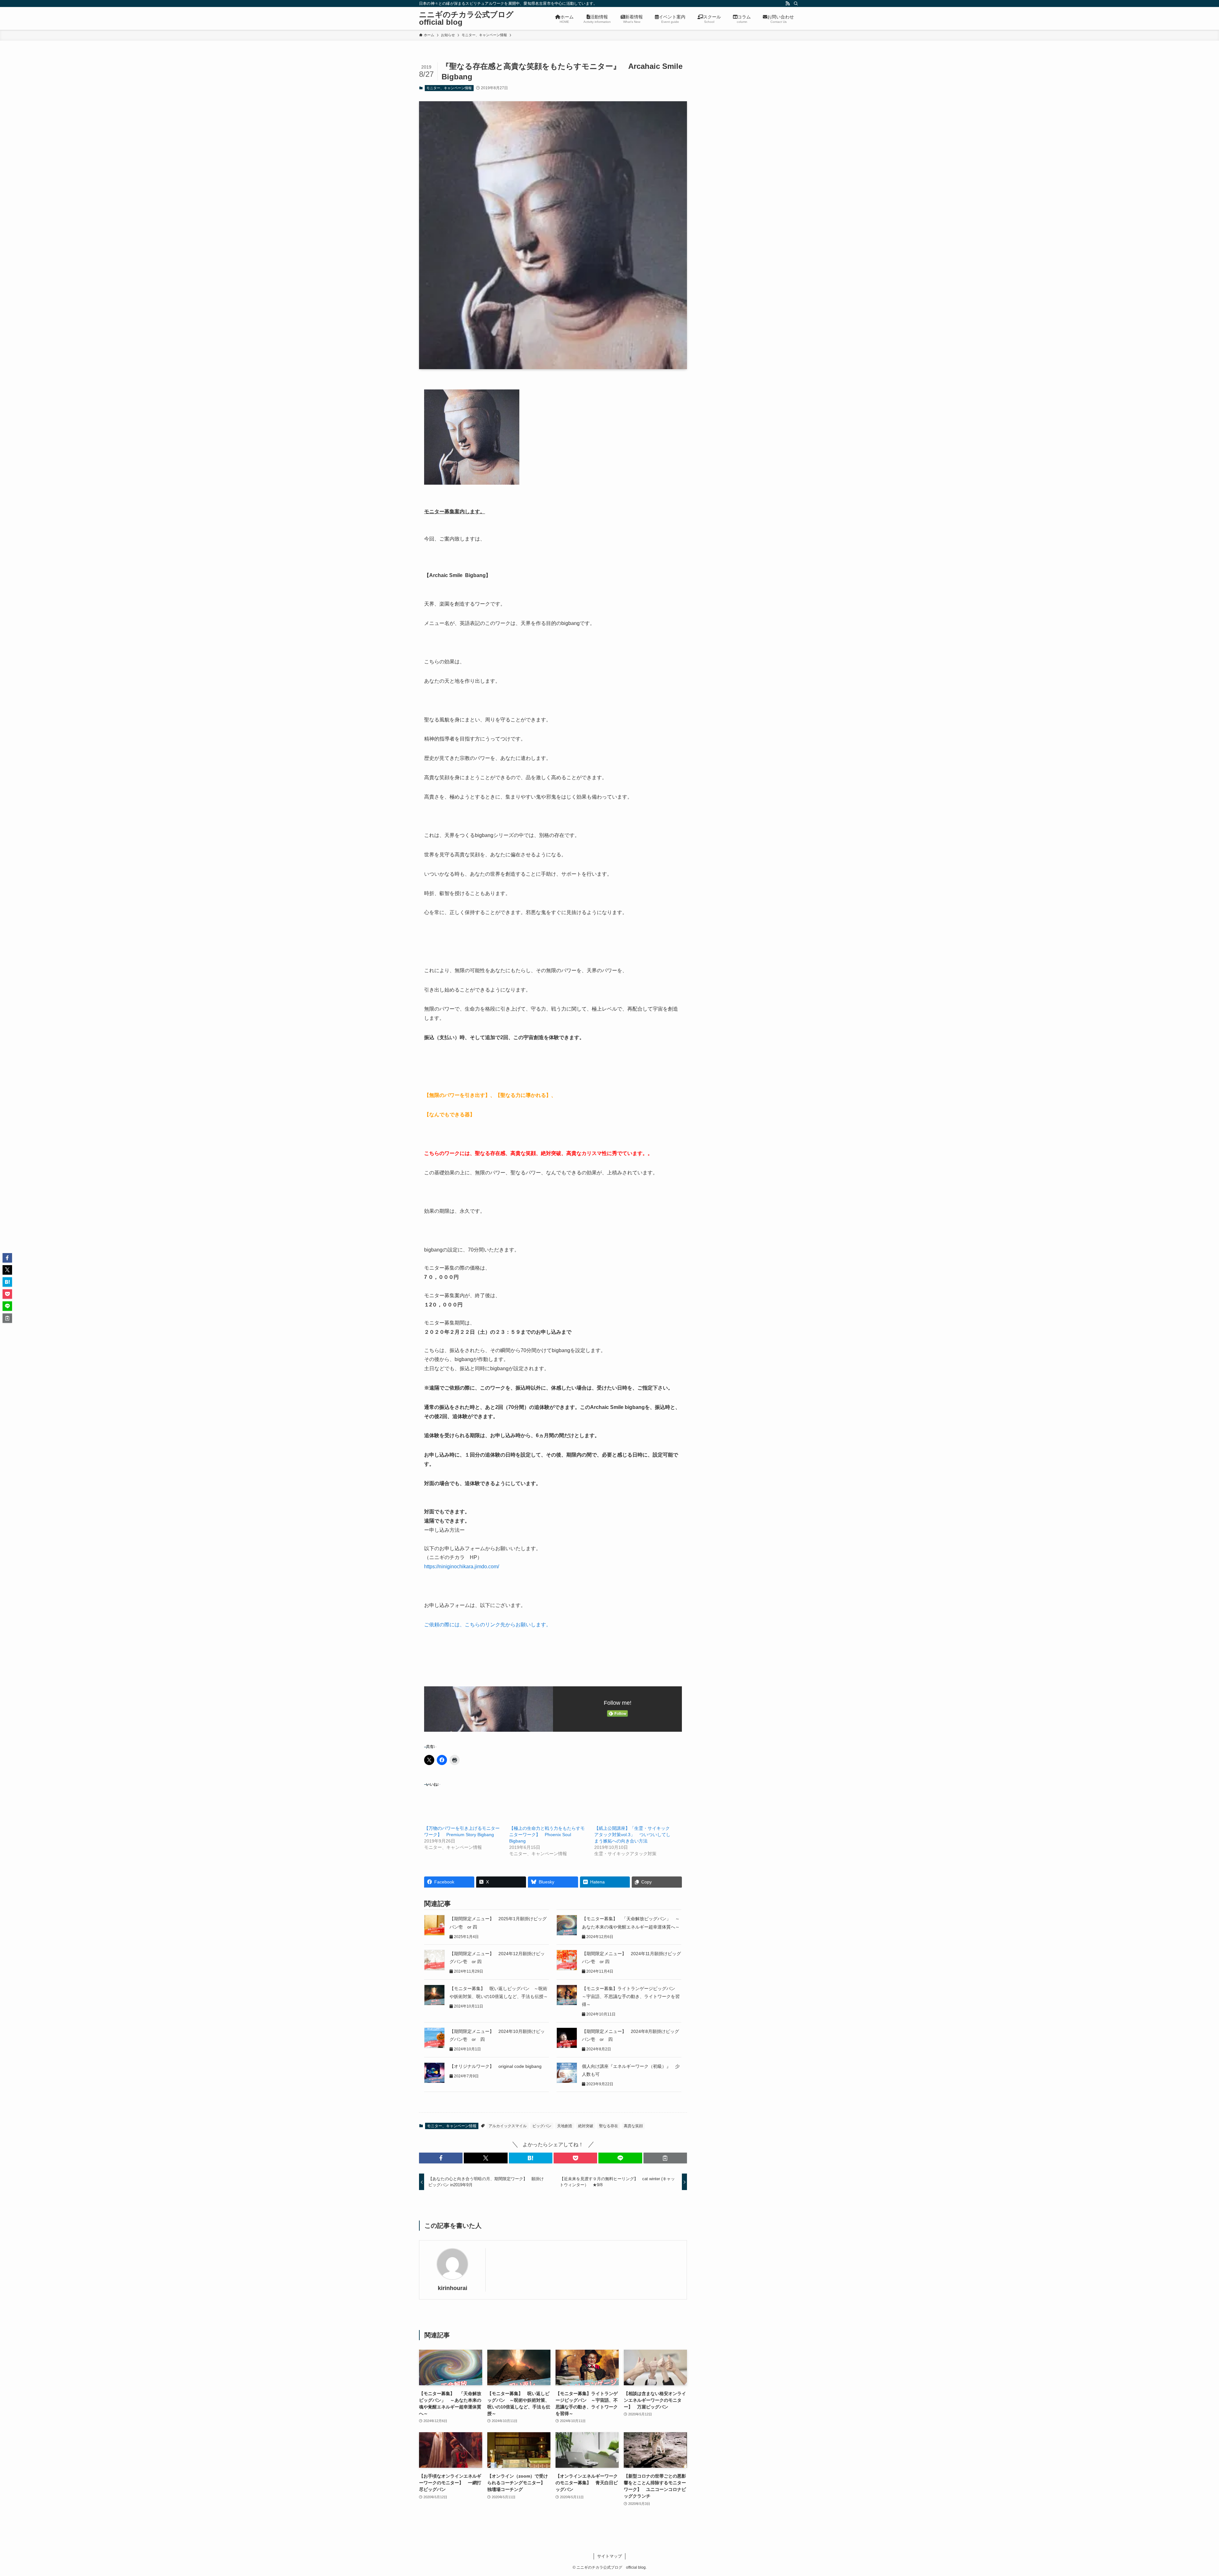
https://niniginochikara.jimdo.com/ (462, 1567)
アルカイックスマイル (508, 2126)
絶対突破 (586, 2126)
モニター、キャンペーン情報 (449, 88)
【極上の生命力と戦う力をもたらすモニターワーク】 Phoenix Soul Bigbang (547, 1835)
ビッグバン (542, 2126)
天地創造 (565, 2126)
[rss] (788, 3)
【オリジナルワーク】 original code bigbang (496, 2066)
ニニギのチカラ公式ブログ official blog (470, 18)
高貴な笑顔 (633, 2126)
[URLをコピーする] (665, 2158)
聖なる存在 (609, 2126)
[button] (441, 2158)
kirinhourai (453, 2288)
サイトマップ (609, 2556)
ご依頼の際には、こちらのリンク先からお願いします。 (488, 1625)
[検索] (796, 3)
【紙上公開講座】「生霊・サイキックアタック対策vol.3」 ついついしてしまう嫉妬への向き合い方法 (632, 1835)
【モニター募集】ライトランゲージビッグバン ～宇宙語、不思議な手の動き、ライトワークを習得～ (631, 1996)
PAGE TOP (1187, 2493)
